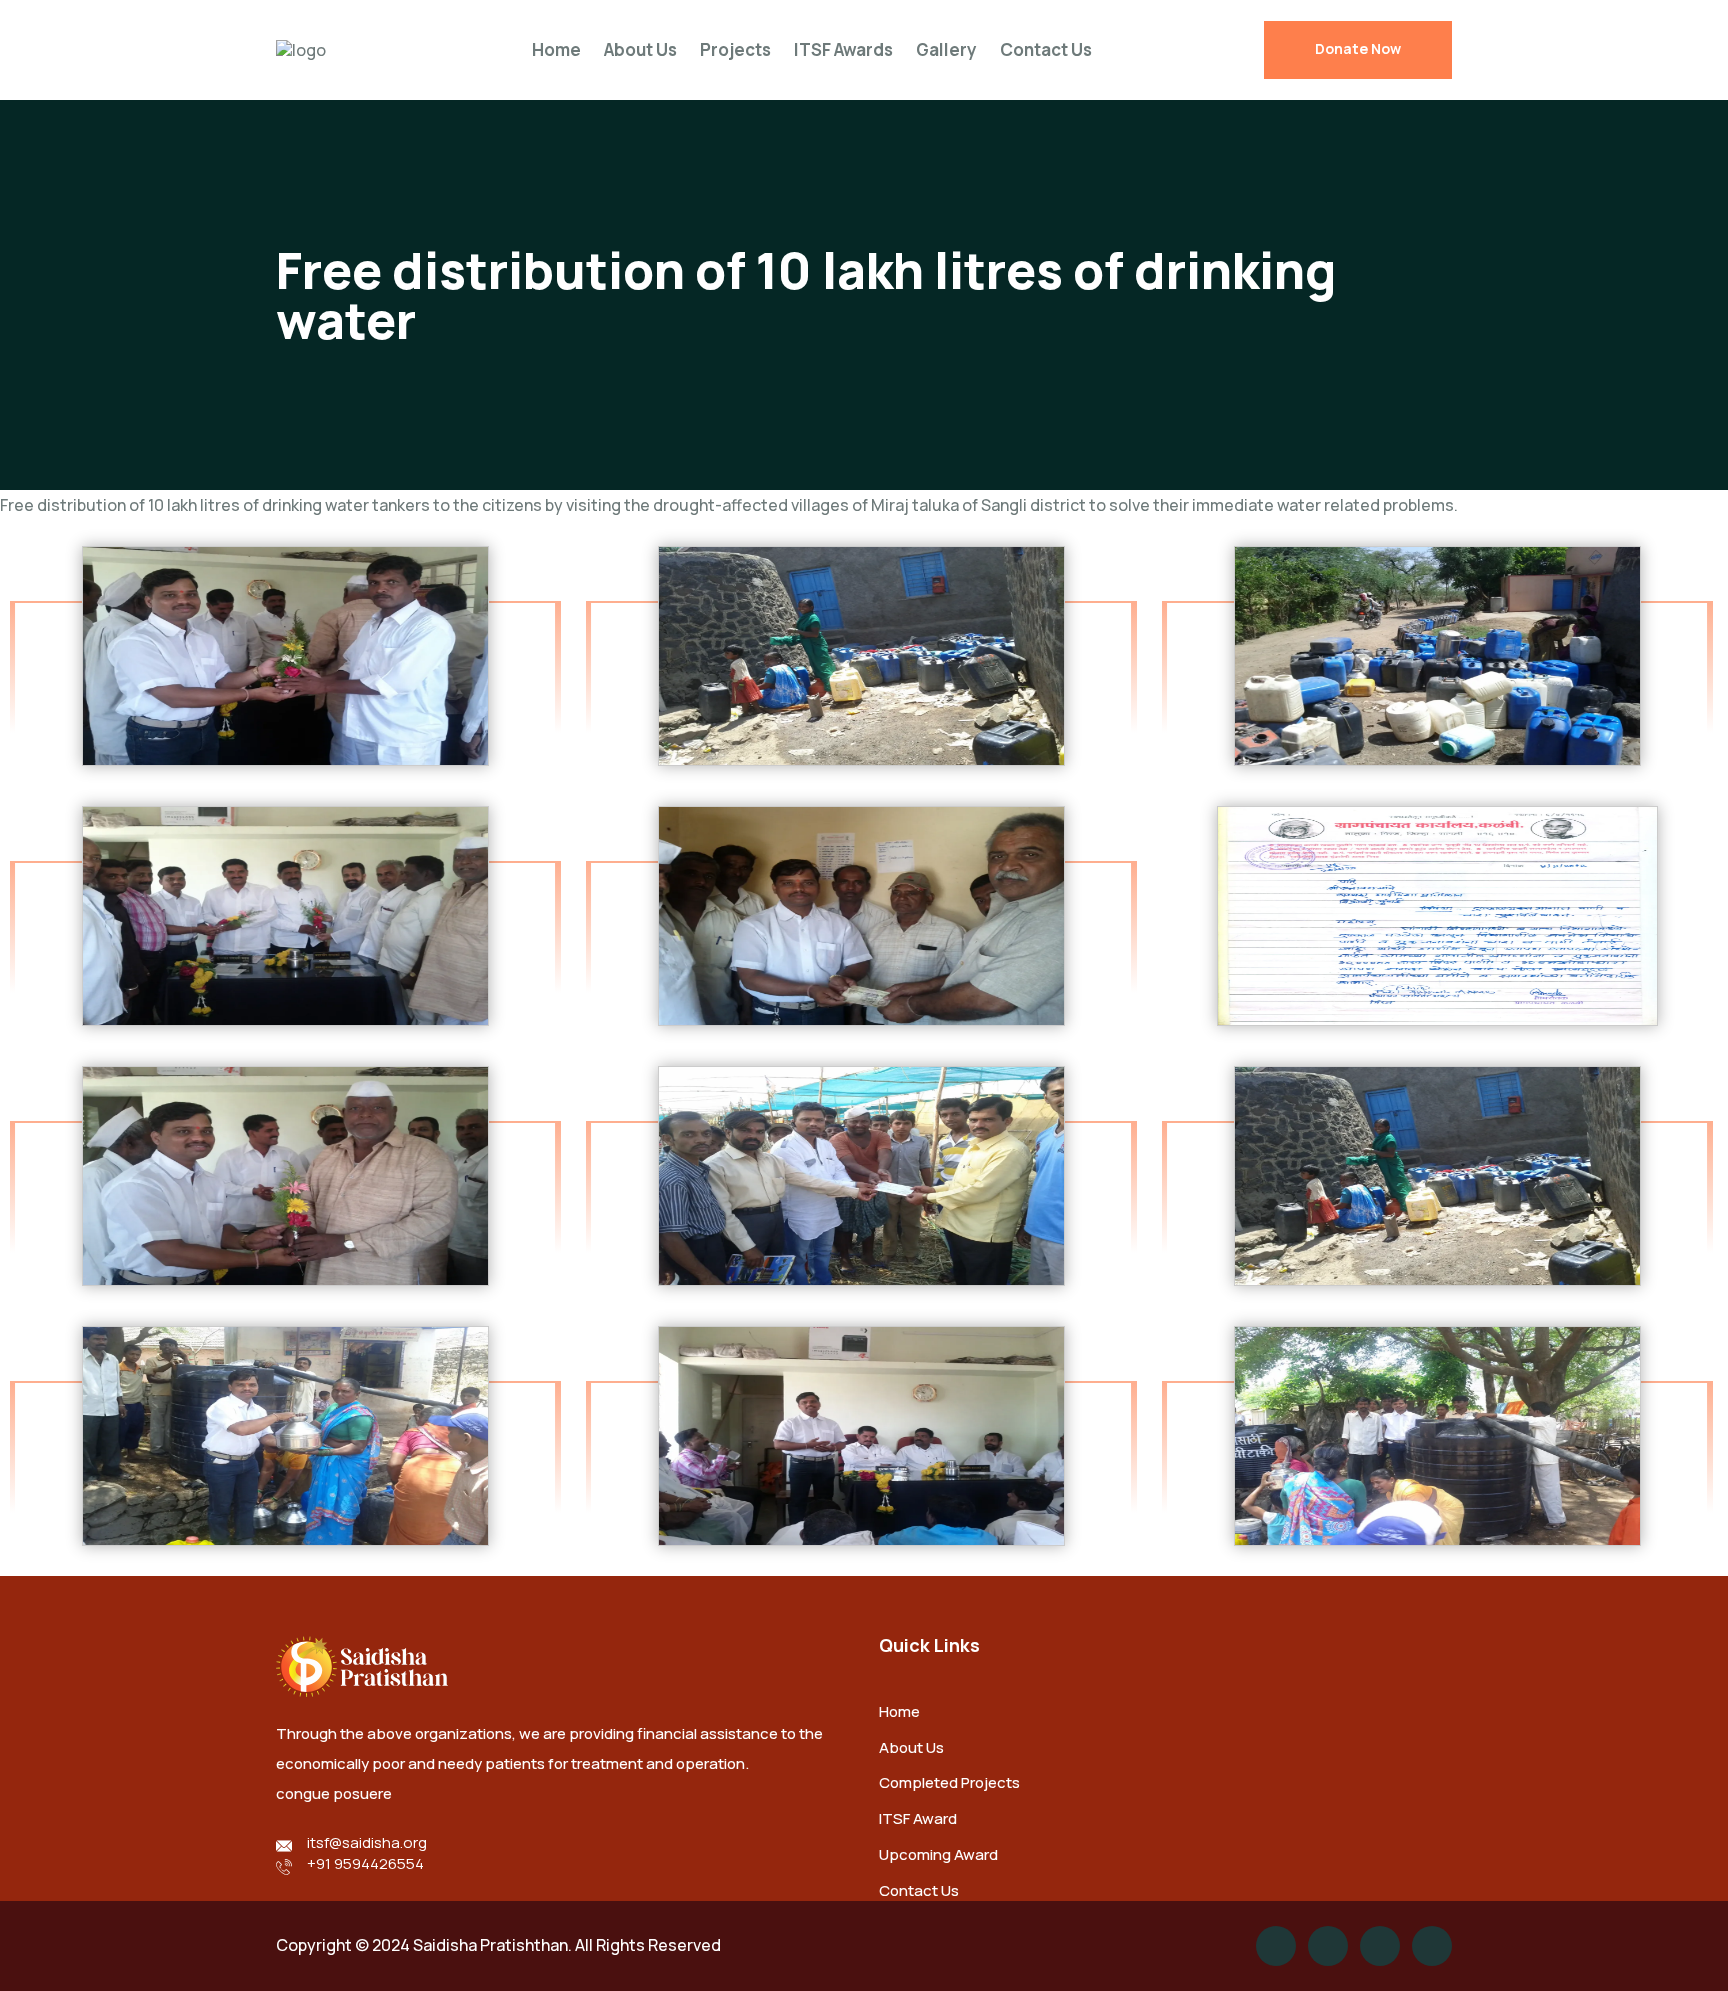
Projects (735, 49)
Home (556, 49)
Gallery (946, 49)
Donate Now (1358, 48)
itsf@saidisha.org (367, 1842)
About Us (640, 49)
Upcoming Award (938, 1854)
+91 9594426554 (365, 1863)
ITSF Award (918, 1818)
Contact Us (1046, 49)
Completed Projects (949, 1782)
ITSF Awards (843, 49)
